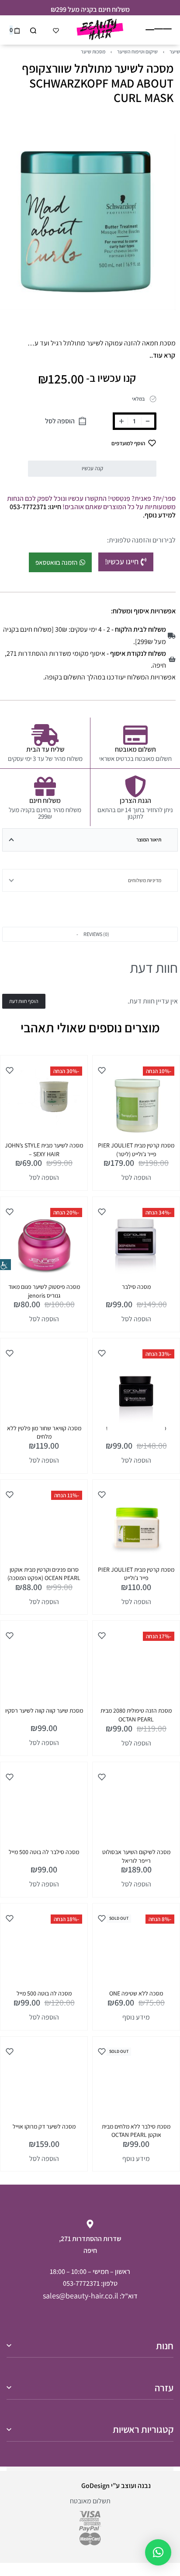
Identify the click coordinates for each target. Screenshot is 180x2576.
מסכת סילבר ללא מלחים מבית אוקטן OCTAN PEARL (136, 2131)
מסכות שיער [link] (93, 51)
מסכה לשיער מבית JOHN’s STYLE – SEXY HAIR (44, 1150)
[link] (5, 1265)
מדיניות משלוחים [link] (145, 880)
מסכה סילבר (136, 1287)
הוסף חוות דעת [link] (24, 1001)
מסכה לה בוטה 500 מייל (44, 1993)
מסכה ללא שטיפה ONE (136, 1993)
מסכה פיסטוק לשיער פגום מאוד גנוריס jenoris (44, 1291)
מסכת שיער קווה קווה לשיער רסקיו (44, 1710)
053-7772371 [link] (81, 2283)
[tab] (90, 840)
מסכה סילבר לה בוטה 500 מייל (44, 1852)
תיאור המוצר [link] (149, 839)
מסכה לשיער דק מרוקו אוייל (44, 2126)
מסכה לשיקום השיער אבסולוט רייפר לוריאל (136, 1856)
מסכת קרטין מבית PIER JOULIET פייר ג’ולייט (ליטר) (136, 1150)
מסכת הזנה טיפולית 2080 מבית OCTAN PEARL (136, 1715)
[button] (90, 934)
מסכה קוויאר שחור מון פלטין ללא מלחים (44, 1432)
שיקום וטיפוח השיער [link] (137, 51)
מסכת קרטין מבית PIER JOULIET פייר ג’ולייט (136, 1574)
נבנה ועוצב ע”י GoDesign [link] (116, 2486)
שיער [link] (175, 51)
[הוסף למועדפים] (102, 1070)
